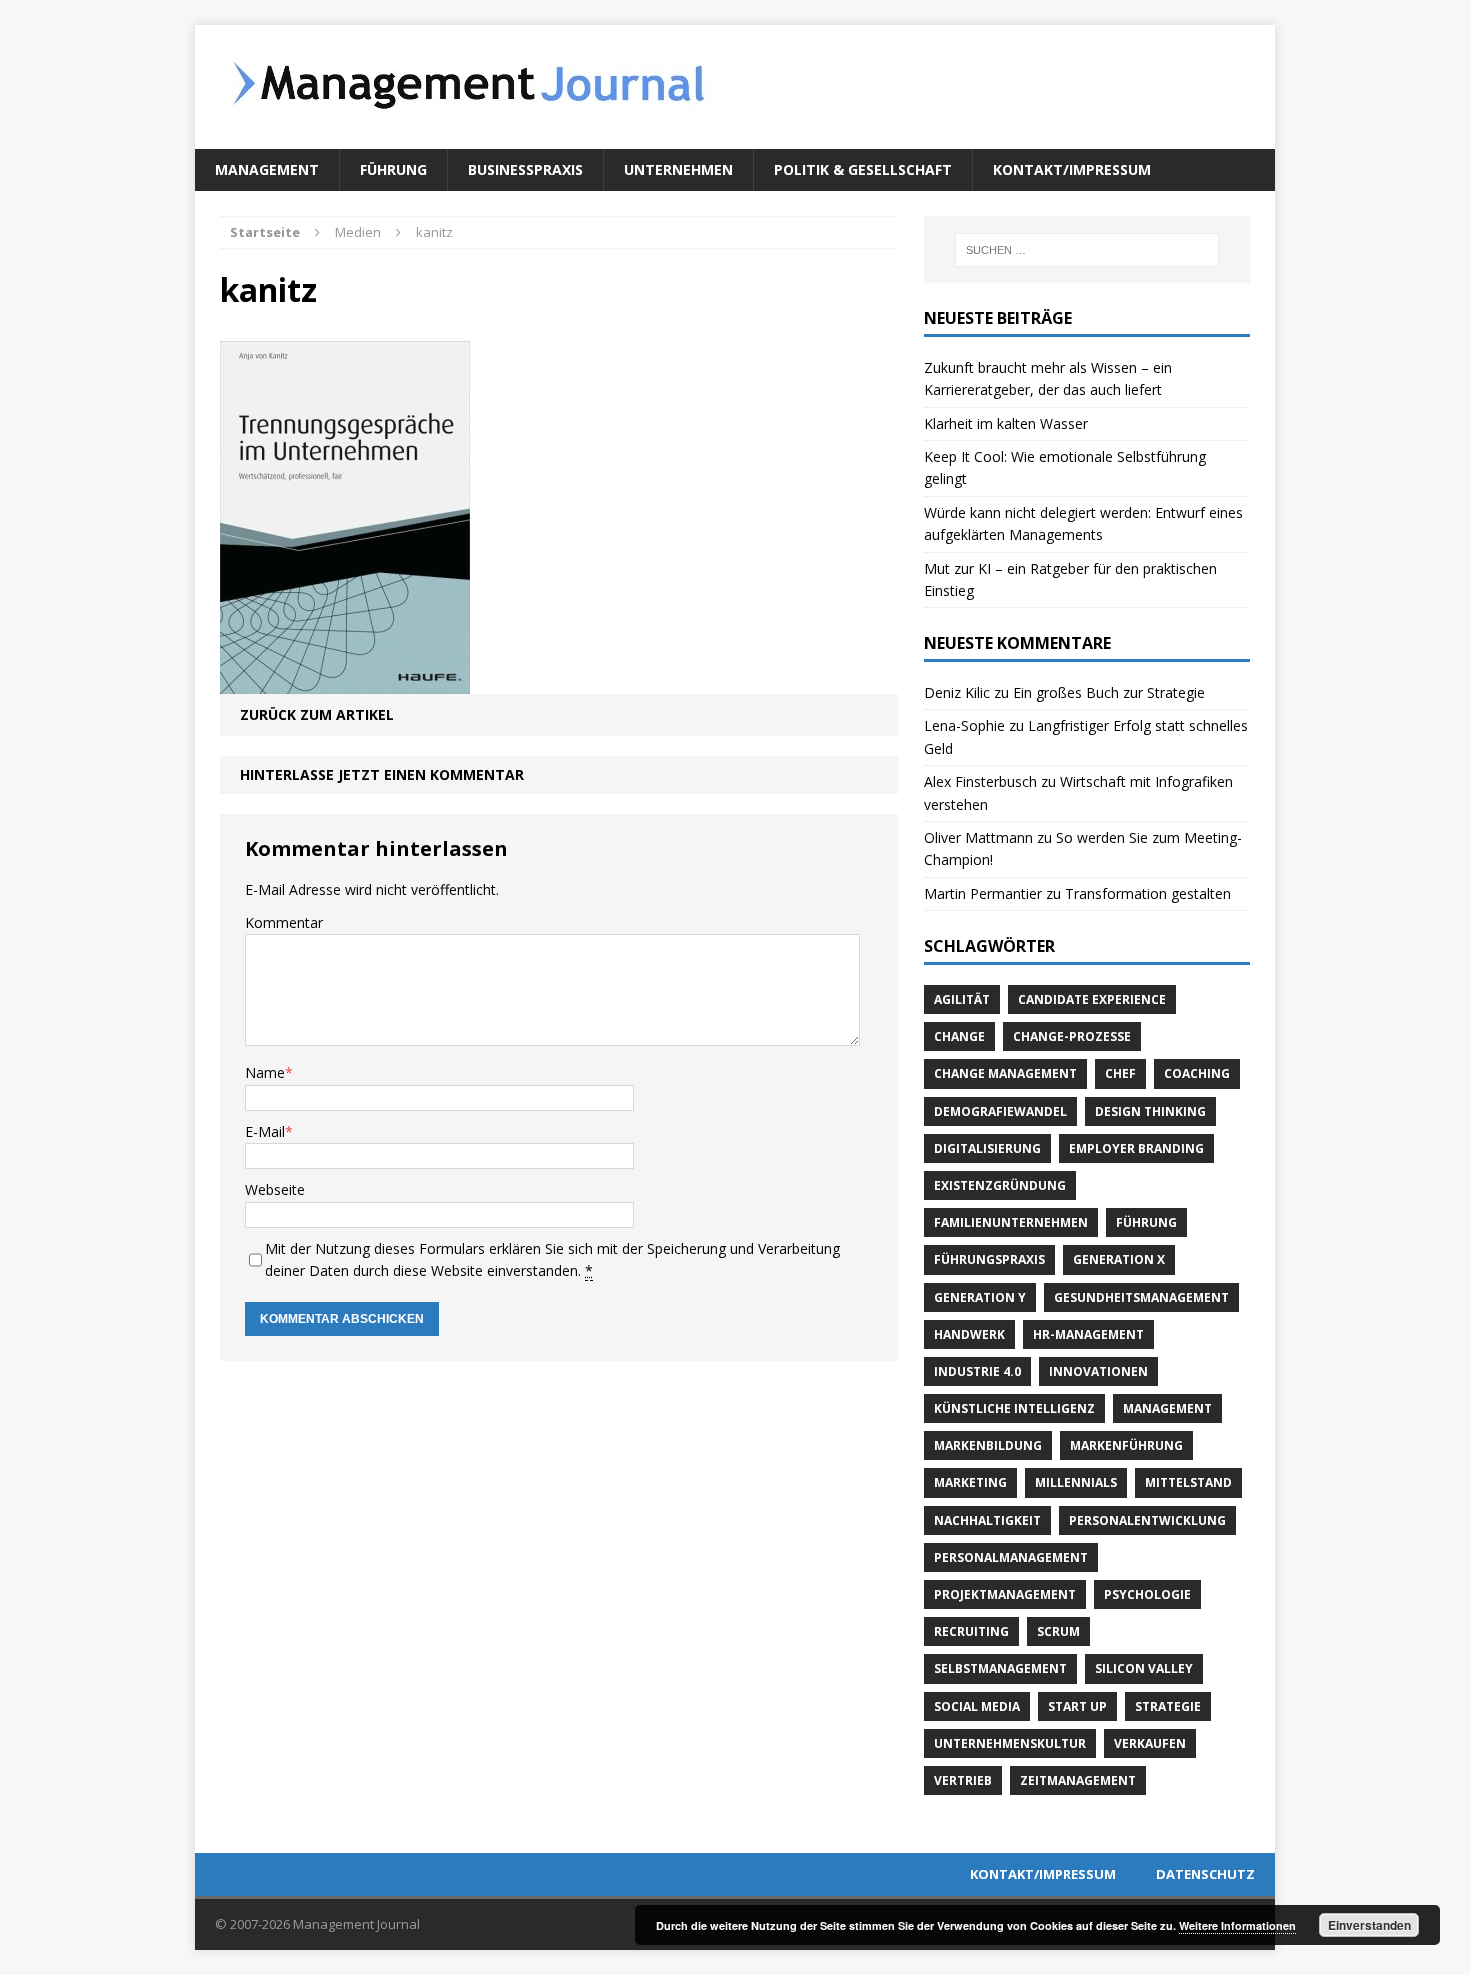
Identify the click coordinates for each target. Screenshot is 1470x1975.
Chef (1120, 1073)
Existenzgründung (1000, 1185)
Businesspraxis (525, 169)
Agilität (962, 999)
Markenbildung (988, 1445)
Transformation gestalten (1148, 893)
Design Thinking (1150, 1111)
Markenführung (1126, 1445)
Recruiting (971, 1631)
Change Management (1005, 1073)
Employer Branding (1136, 1148)
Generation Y (980, 1297)
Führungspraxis (989, 1259)
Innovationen (1098, 1371)
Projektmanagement (1005, 1594)
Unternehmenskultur (1010, 1743)
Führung (393, 169)
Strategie (1168, 1706)
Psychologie (1147, 1594)
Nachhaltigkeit (987, 1520)
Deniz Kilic (957, 692)
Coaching (1197, 1073)
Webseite (275, 1189)
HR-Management (1088, 1334)
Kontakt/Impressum (1072, 169)
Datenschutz (1205, 1874)
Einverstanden (1369, 1925)
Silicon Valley (1144, 1668)
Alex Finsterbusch (980, 781)
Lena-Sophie (964, 725)
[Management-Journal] (735, 87)
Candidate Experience (1092, 999)
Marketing (970, 1482)
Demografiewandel (1000, 1111)
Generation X (1119, 1259)
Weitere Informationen (1237, 1925)
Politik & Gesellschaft (863, 169)
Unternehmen (678, 169)
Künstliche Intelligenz (1014, 1408)
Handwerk (969, 1334)
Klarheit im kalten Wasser (1006, 423)
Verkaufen (1150, 1743)
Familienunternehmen (1011, 1222)
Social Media (977, 1706)
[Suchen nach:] (1087, 250)
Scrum (1058, 1631)
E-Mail (265, 1131)
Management (267, 169)
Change (959, 1036)
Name (265, 1072)
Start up (1077, 1706)
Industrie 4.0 (977, 1371)
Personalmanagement (1011, 1557)
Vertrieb (963, 1780)
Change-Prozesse (1072, 1036)
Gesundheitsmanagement (1141, 1297)
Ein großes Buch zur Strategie (1109, 692)
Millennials (1076, 1482)
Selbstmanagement (1000, 1668)
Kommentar (284, 922)
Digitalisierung (987, 1148)
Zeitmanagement (1078, 1780)
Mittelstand (1188, 1482)
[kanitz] (345, 681)
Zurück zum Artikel (317, 714)
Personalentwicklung (1147, 1520)
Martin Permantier (983, 893)
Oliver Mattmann (978, 837)
